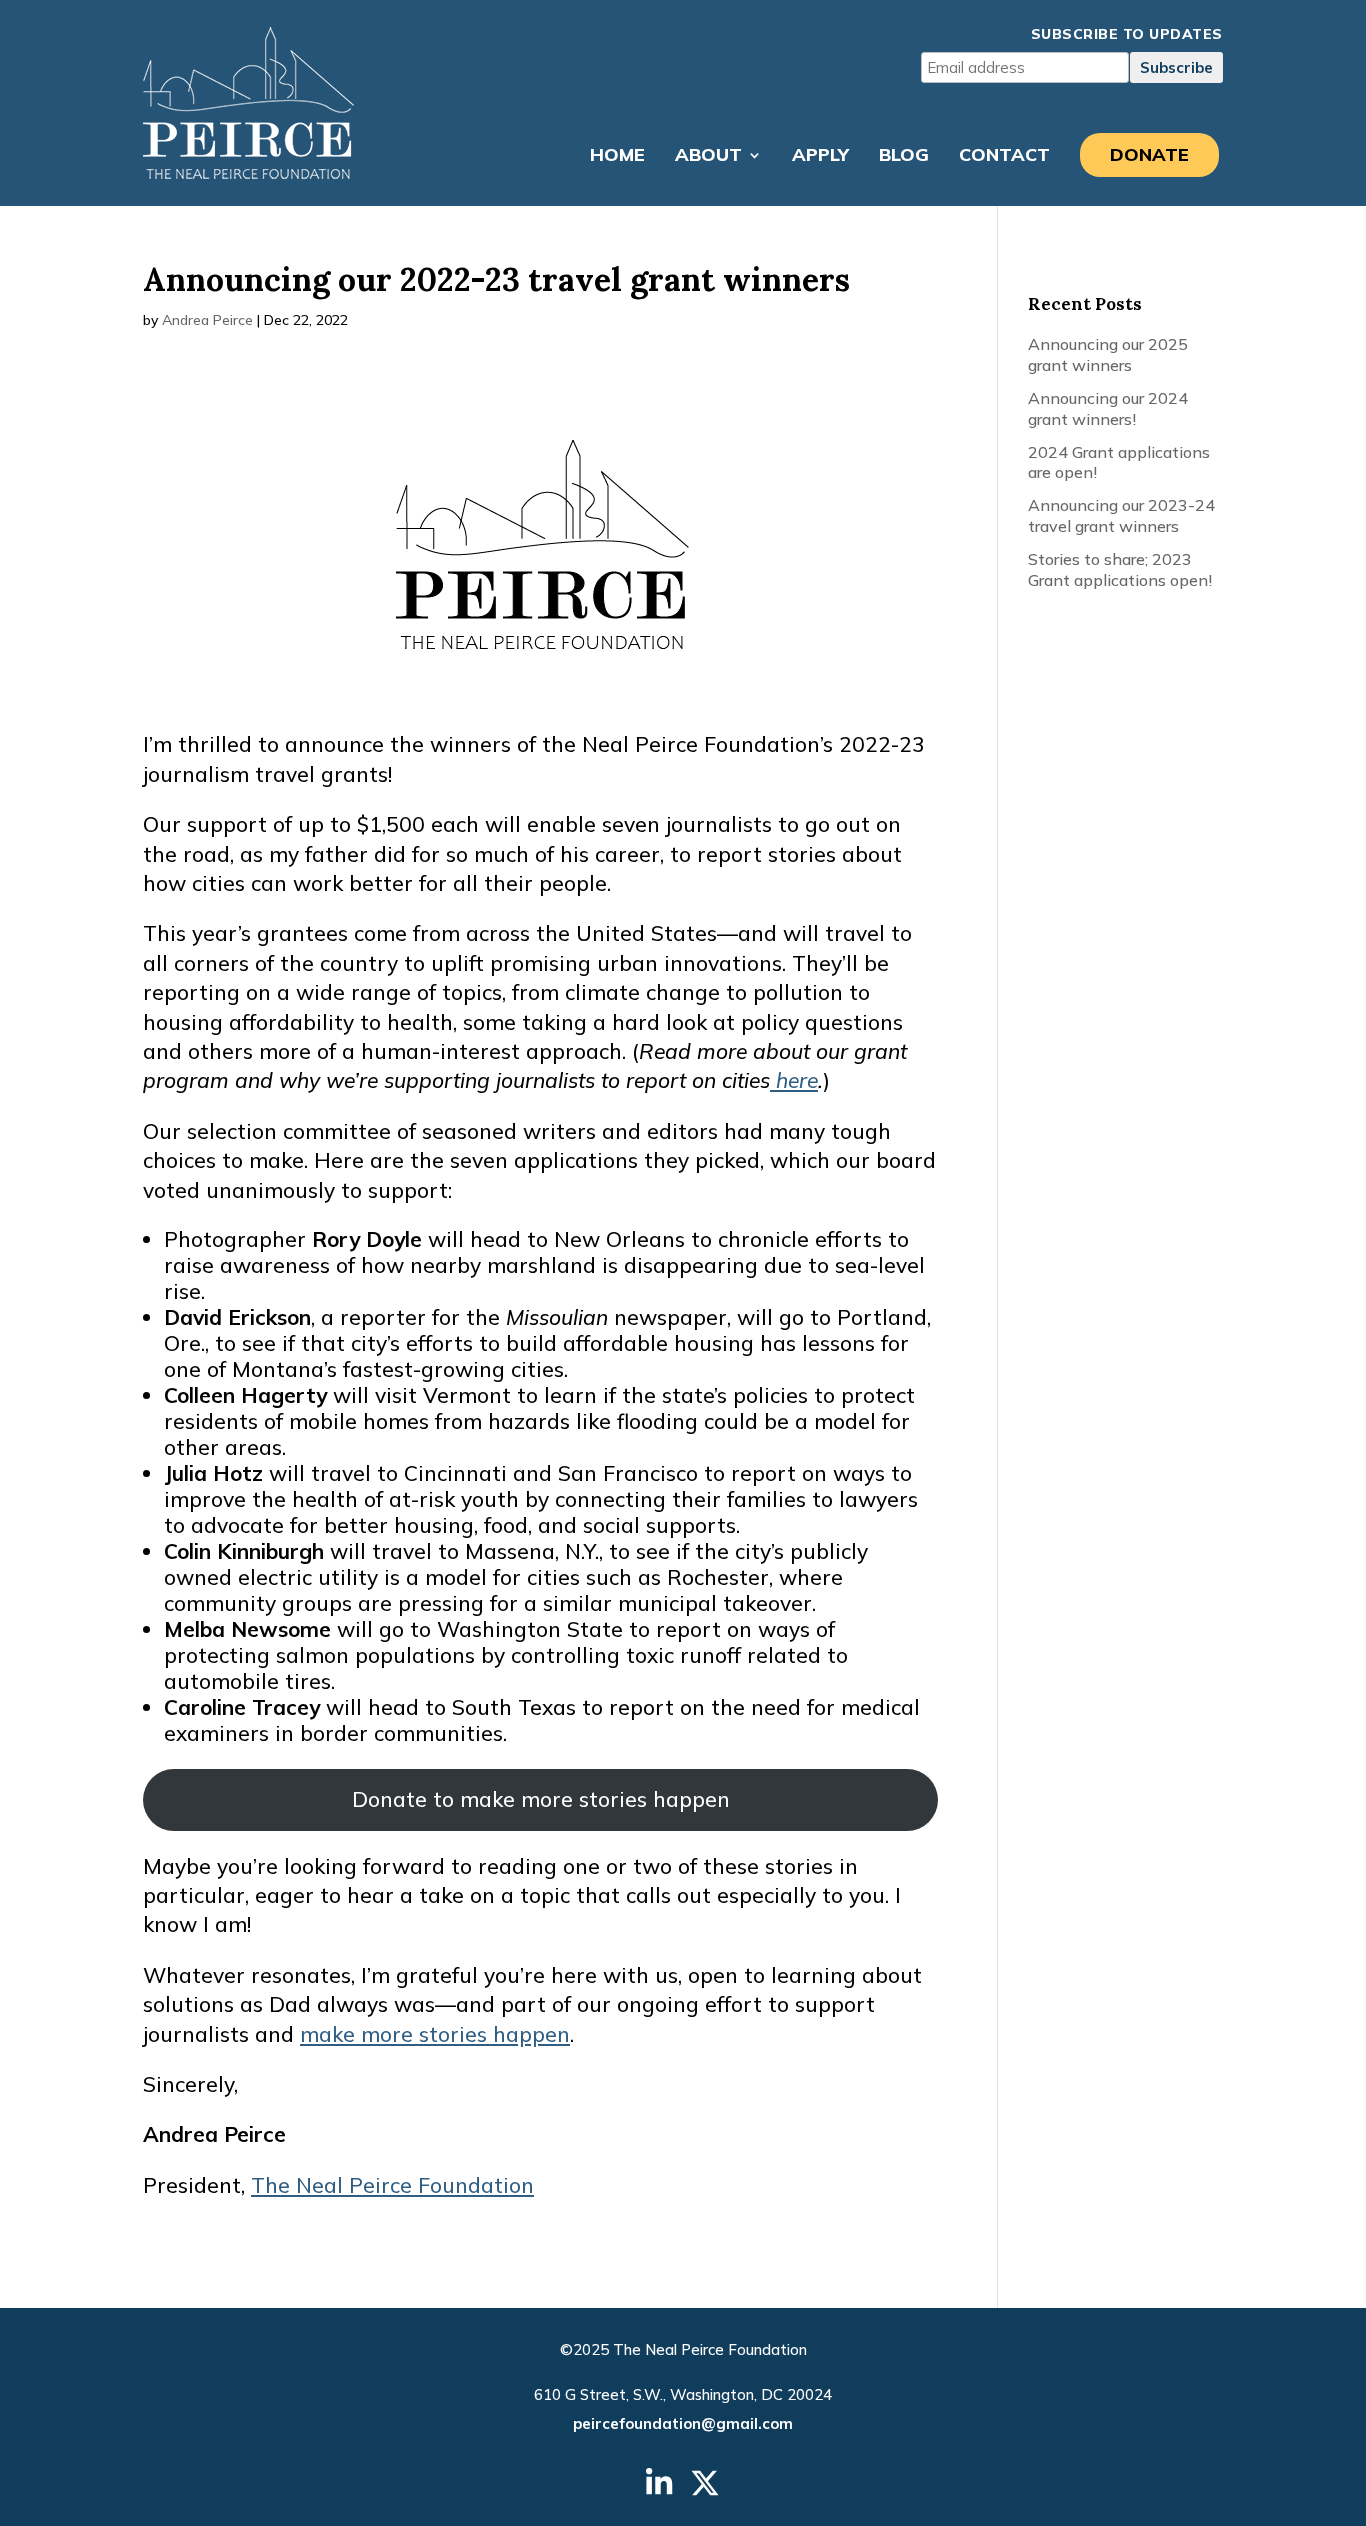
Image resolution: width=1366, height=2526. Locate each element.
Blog (904, 157)
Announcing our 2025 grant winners (1108, 354)
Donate (1149, 154)
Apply (820, 157)
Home (617, 157)
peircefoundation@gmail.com (683, 2423)
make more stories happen (435, 2034)
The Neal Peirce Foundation (392, 2185)
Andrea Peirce (207, 320)
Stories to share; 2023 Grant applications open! (1120, 569)
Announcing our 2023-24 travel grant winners (1121, 515)
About (708, 157)
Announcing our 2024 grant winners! (1108, 408)
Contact (1004, 157)
